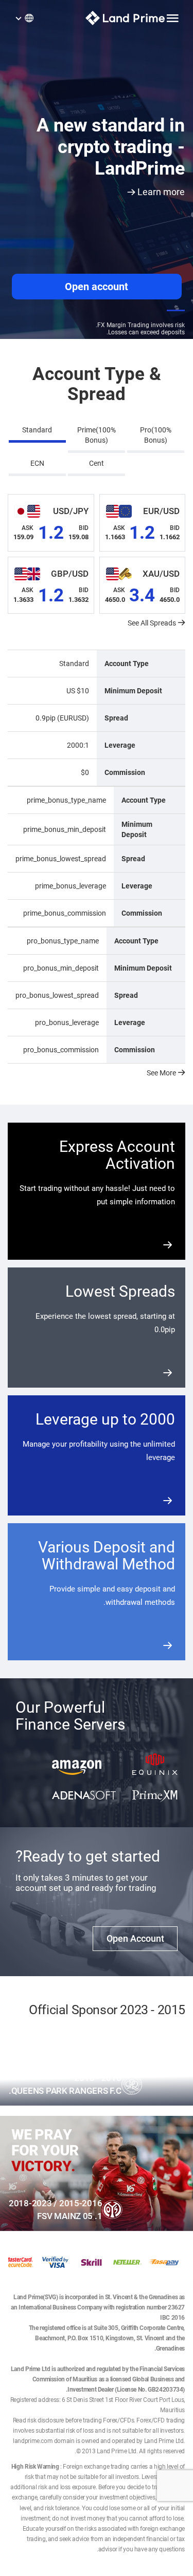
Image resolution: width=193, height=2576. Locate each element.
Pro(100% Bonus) (156, 435)
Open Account (135, 1938)
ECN (37, 463)
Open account (97, 287)
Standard (37, 430)
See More (161, 1073)
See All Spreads (152, 623)
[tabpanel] (97, 207)
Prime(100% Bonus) (97, 435)
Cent (97, 463)
